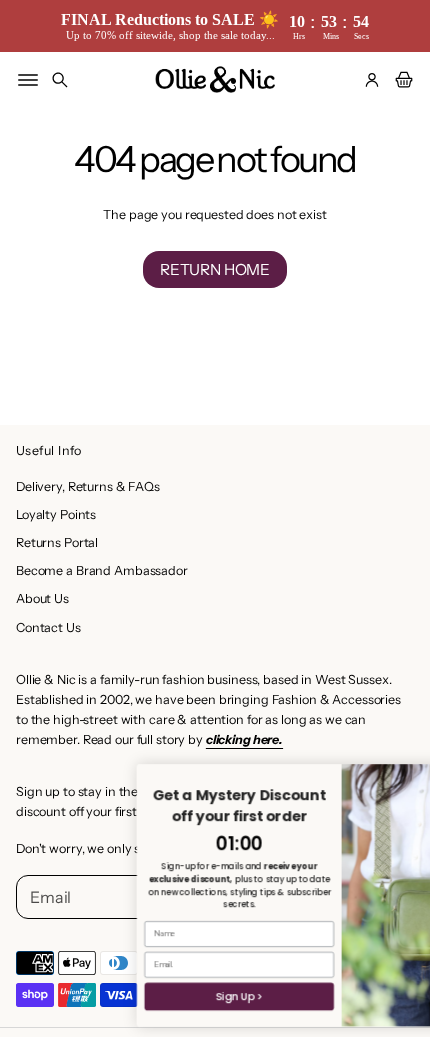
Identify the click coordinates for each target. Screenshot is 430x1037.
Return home (215, 269)
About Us (42, 598)
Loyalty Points (56, 514)
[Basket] (401, 80)
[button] (60, 80)
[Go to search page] (60, 80)
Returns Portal (57, 542)
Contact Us (48, 627)
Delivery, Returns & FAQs (88, 486)
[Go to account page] (372, 80)
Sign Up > (190, 996)
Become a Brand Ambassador (102, 570)
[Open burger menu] (28, 80)
